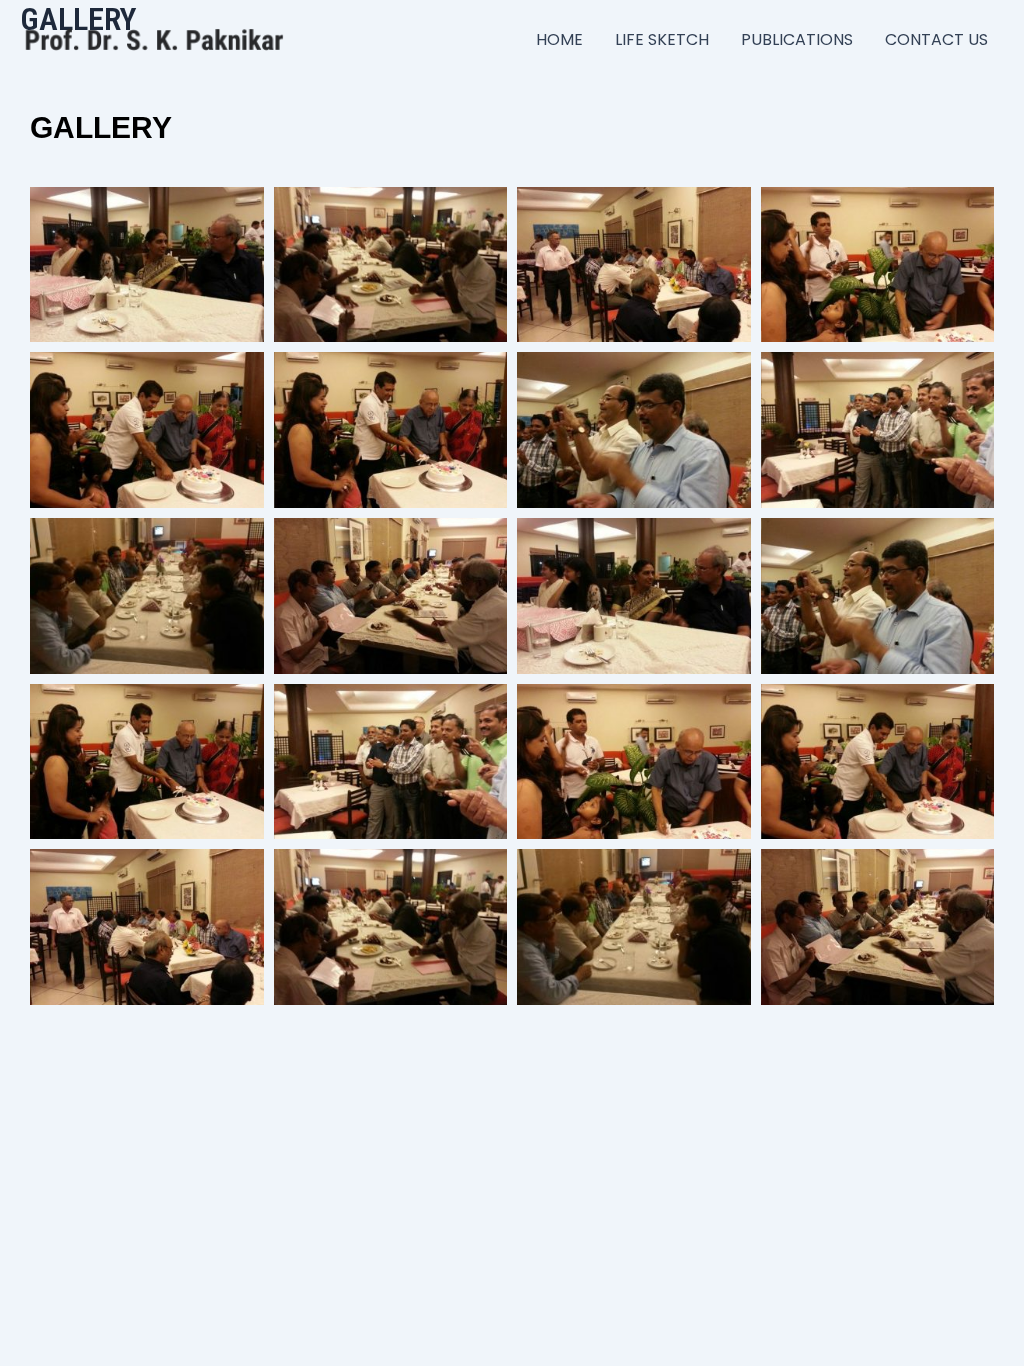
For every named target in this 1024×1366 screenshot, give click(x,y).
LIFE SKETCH (662, 39)
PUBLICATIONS (797, 39)
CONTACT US (936, 39)
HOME (559, 39)
